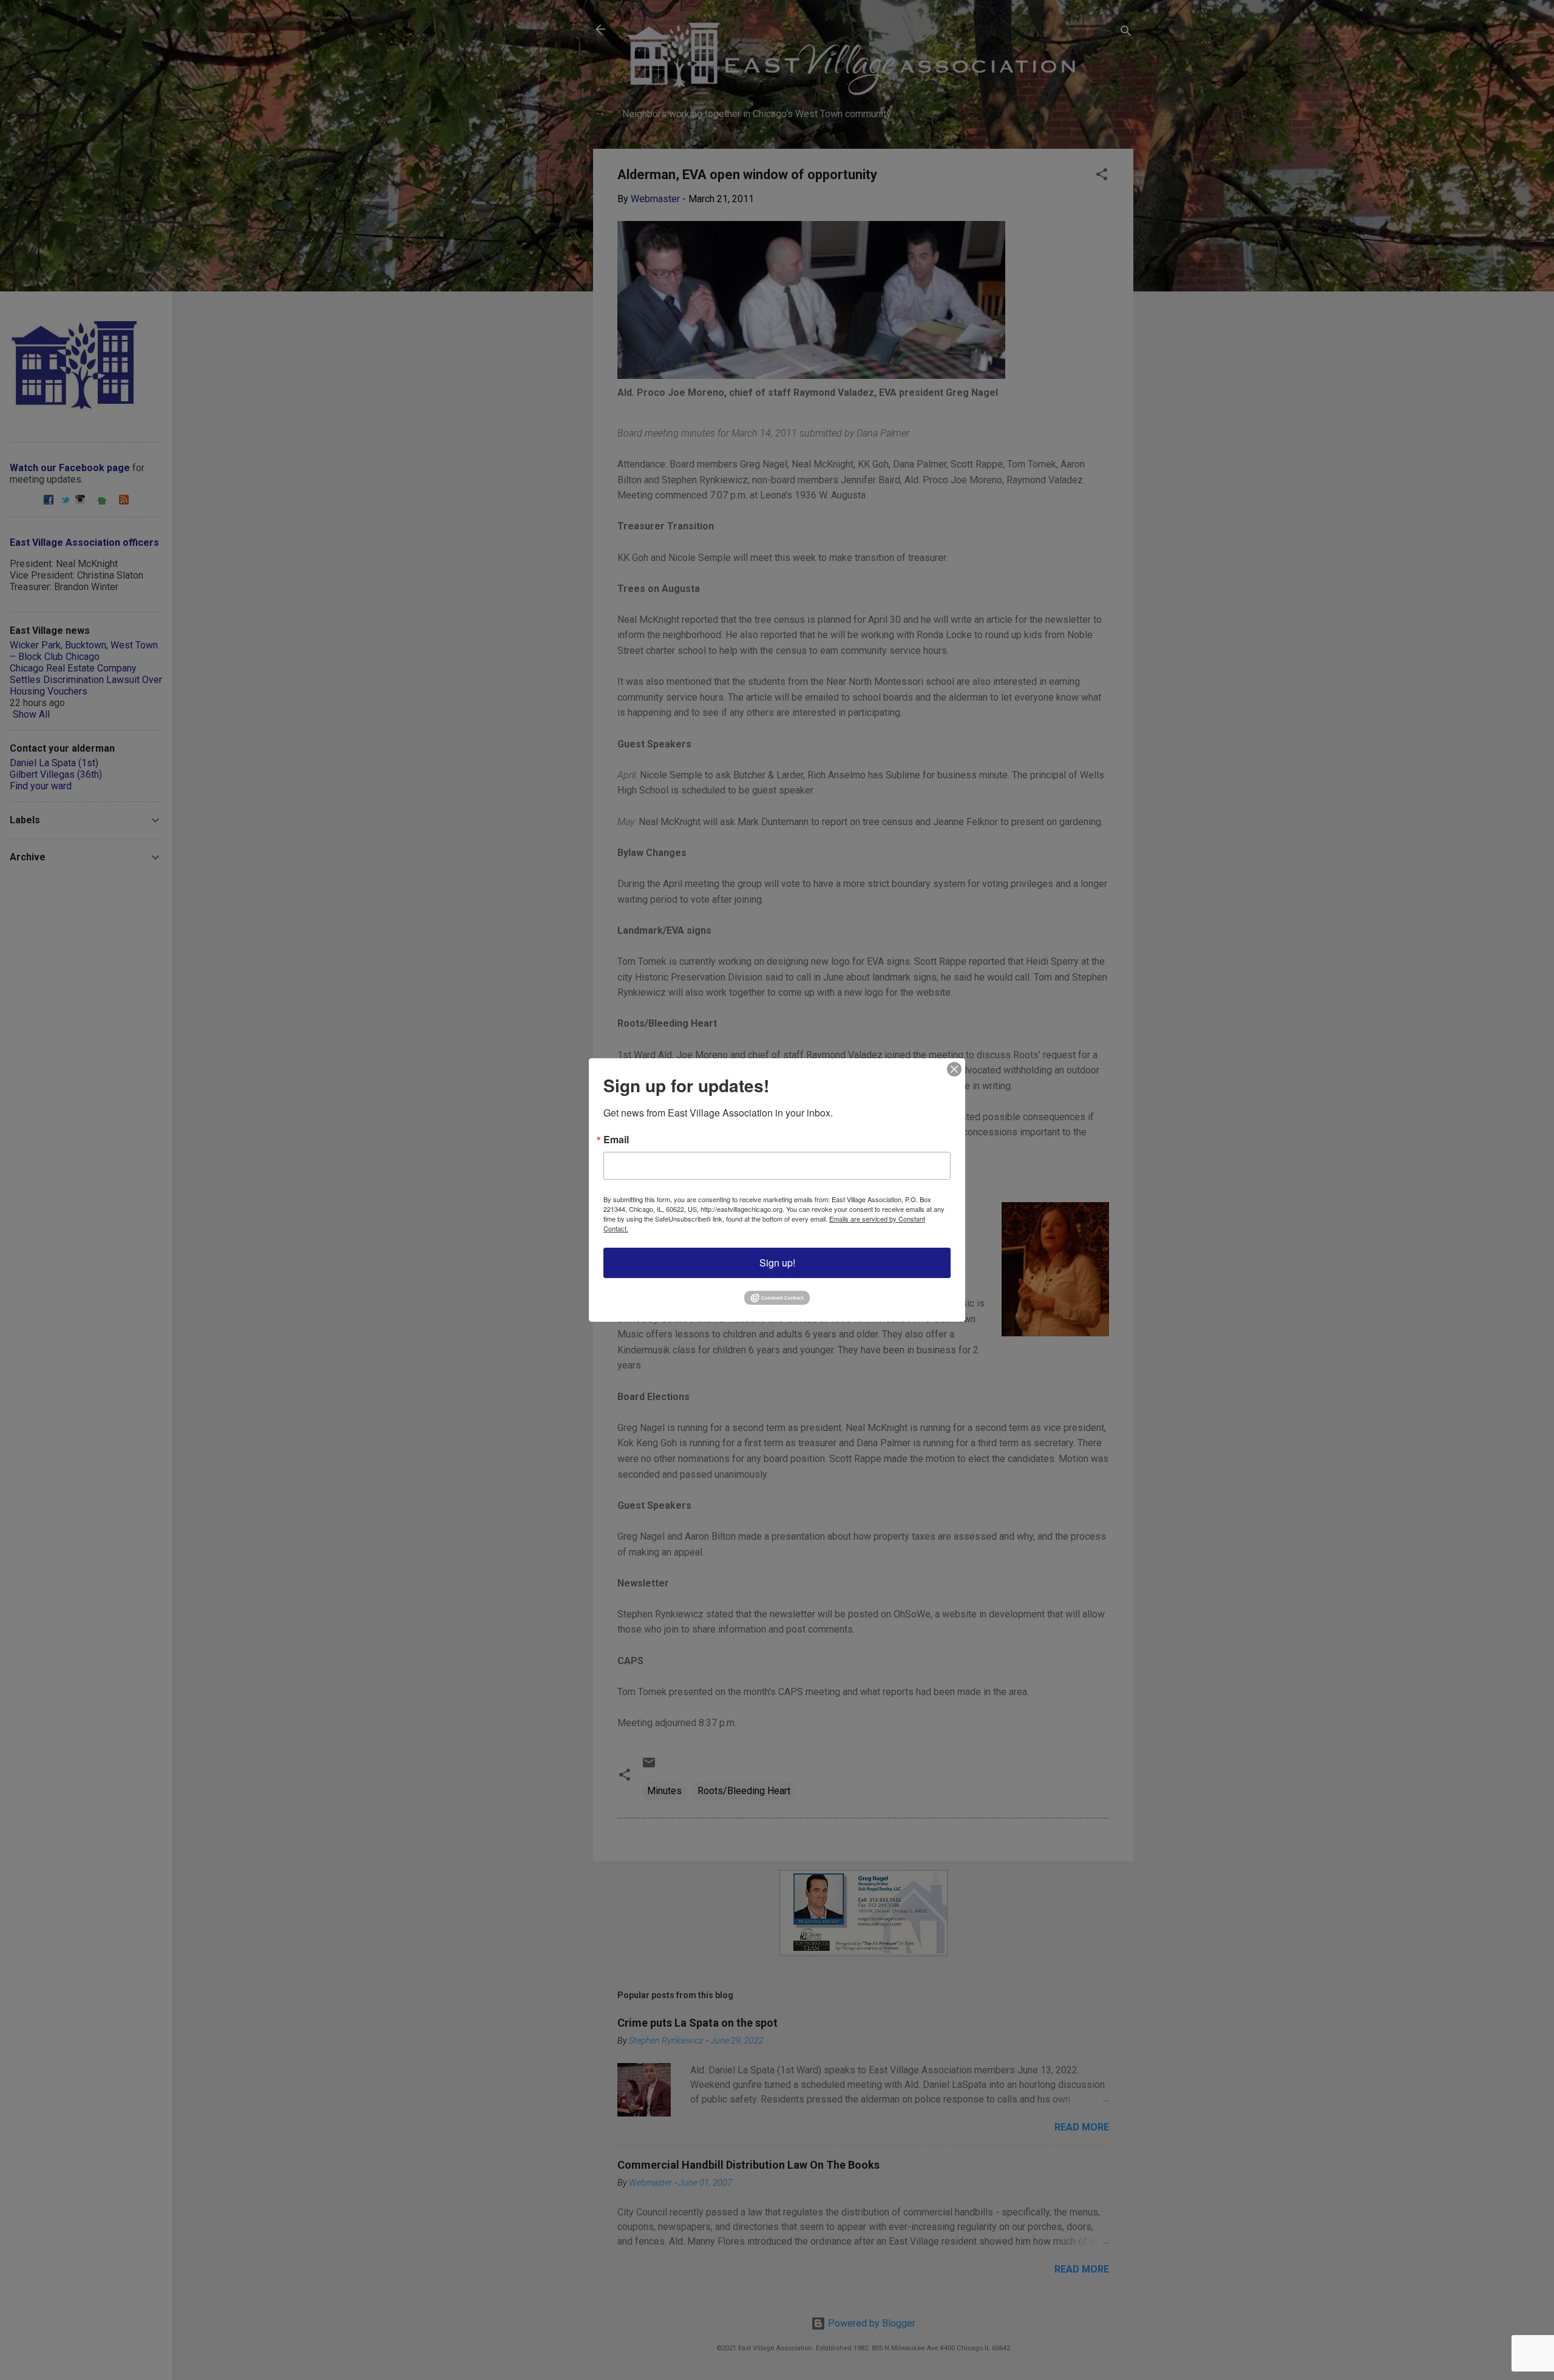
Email (616, 1140)
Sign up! (777, 1263)
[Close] (954, 1069)
